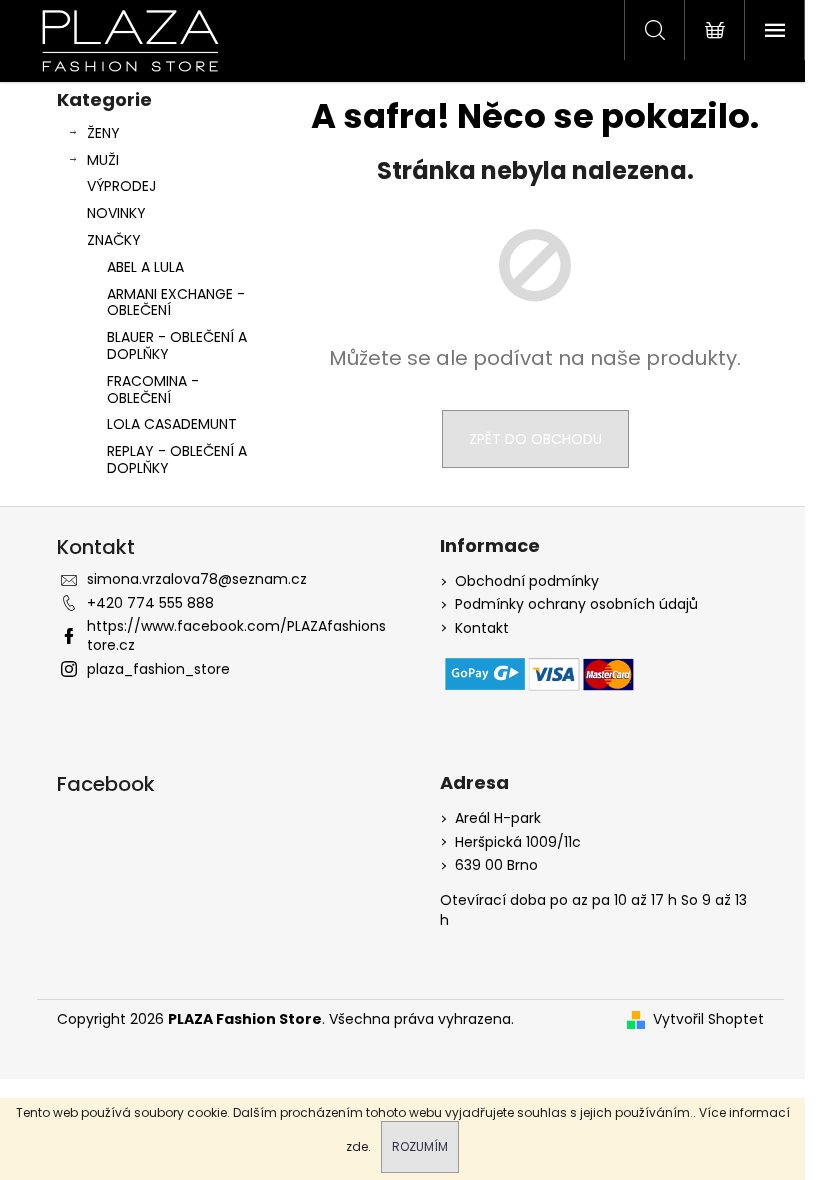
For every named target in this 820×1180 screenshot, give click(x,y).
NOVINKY (116, 213)
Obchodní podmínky (527, 581)
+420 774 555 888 (150, 603)
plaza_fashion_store (158, 669)
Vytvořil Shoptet (708, 1019)
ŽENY (103, 133)
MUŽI (103, 160)
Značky (114, 240)
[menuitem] (162, 267)
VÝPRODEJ (121, 186)
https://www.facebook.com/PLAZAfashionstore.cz (236, 635)
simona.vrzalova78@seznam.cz (197, 579)
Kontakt (482, 628)
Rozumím (420, 1146)
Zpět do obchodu (535, 439)
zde (357, 1146)
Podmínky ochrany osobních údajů (576, 604)
